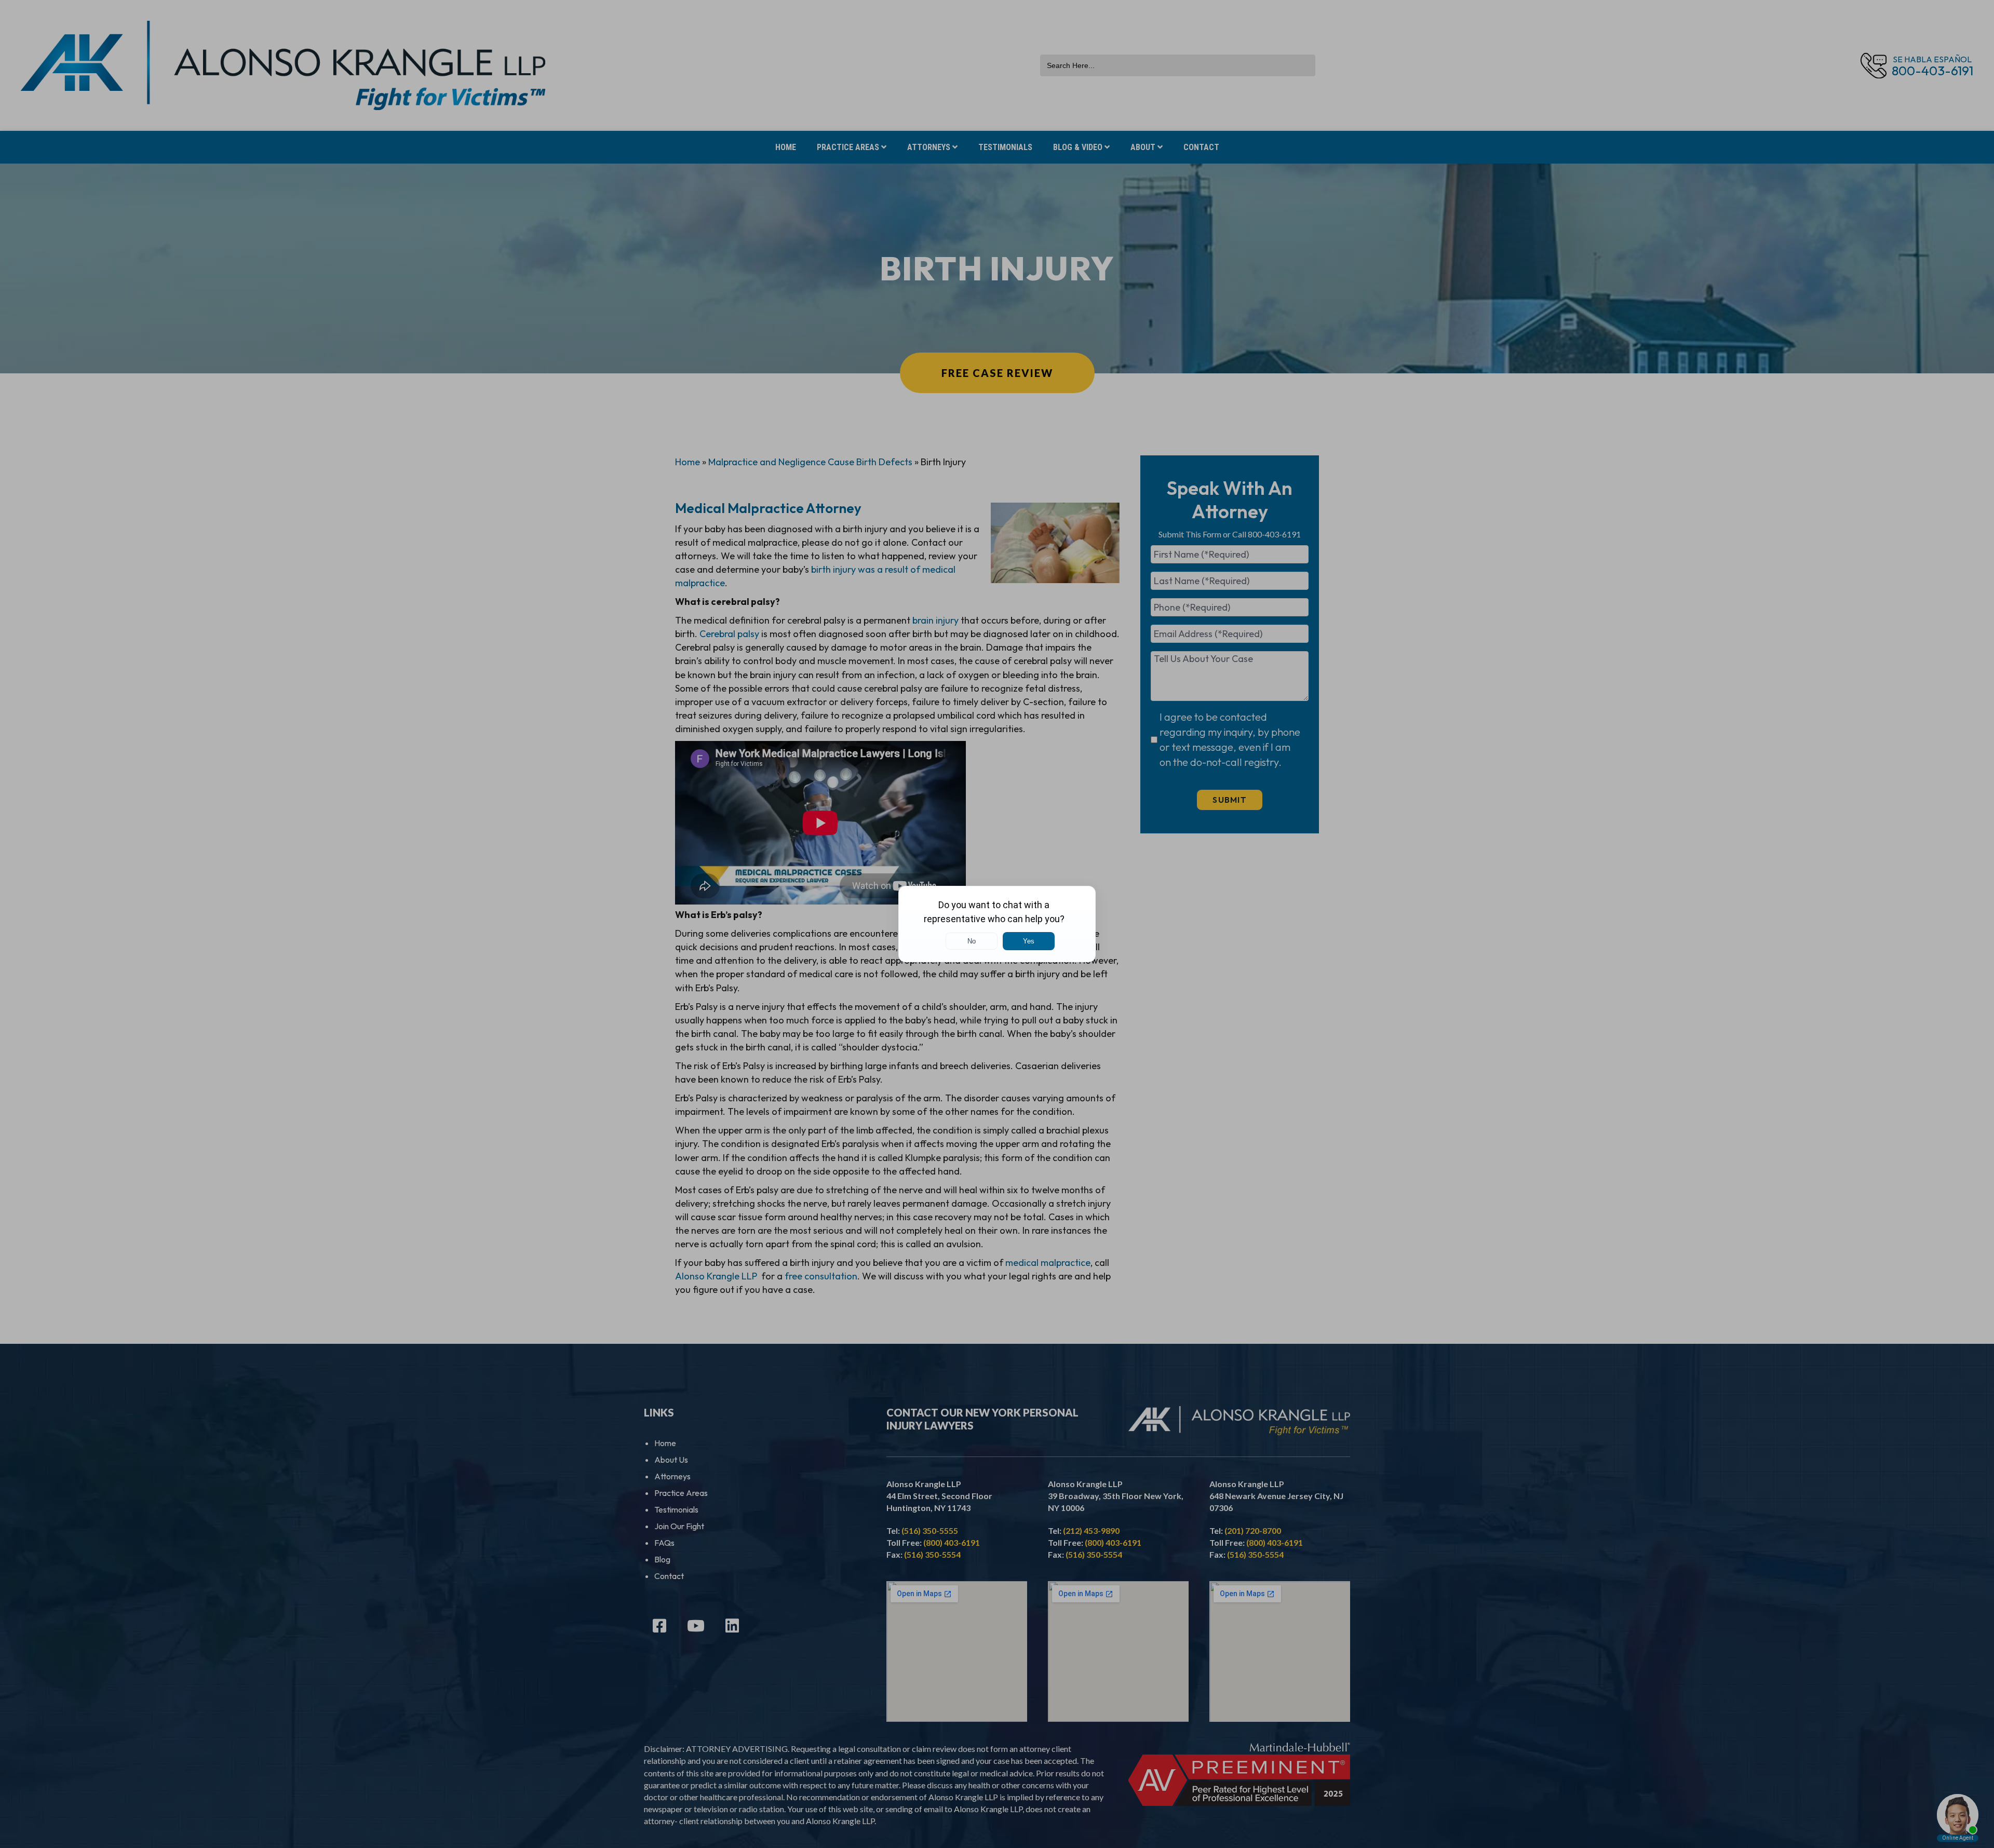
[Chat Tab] (997, 924)
